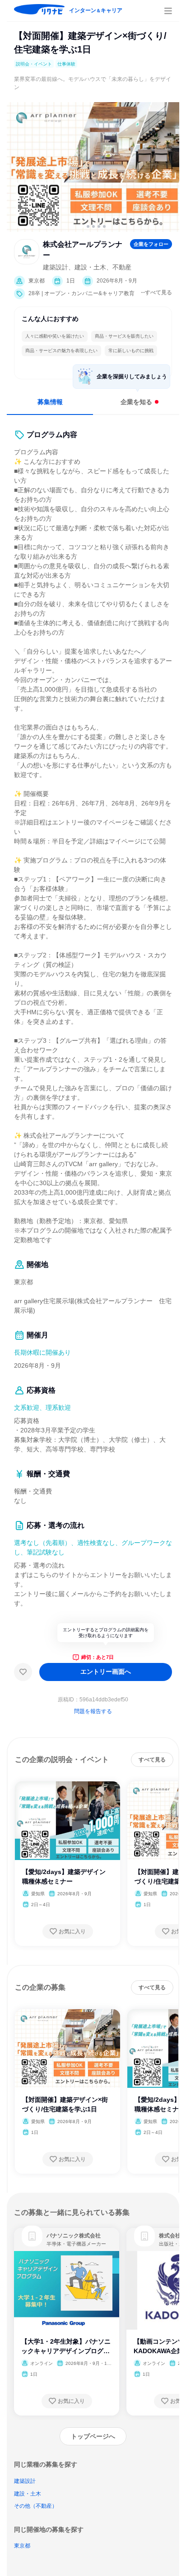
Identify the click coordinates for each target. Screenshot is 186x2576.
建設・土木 (28, 2494)
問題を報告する (93, 1711)
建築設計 (25, 2481)
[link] (32, 2236)
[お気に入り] (23, 1672)
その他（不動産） (36, 2506)
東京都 (22, 2546)
